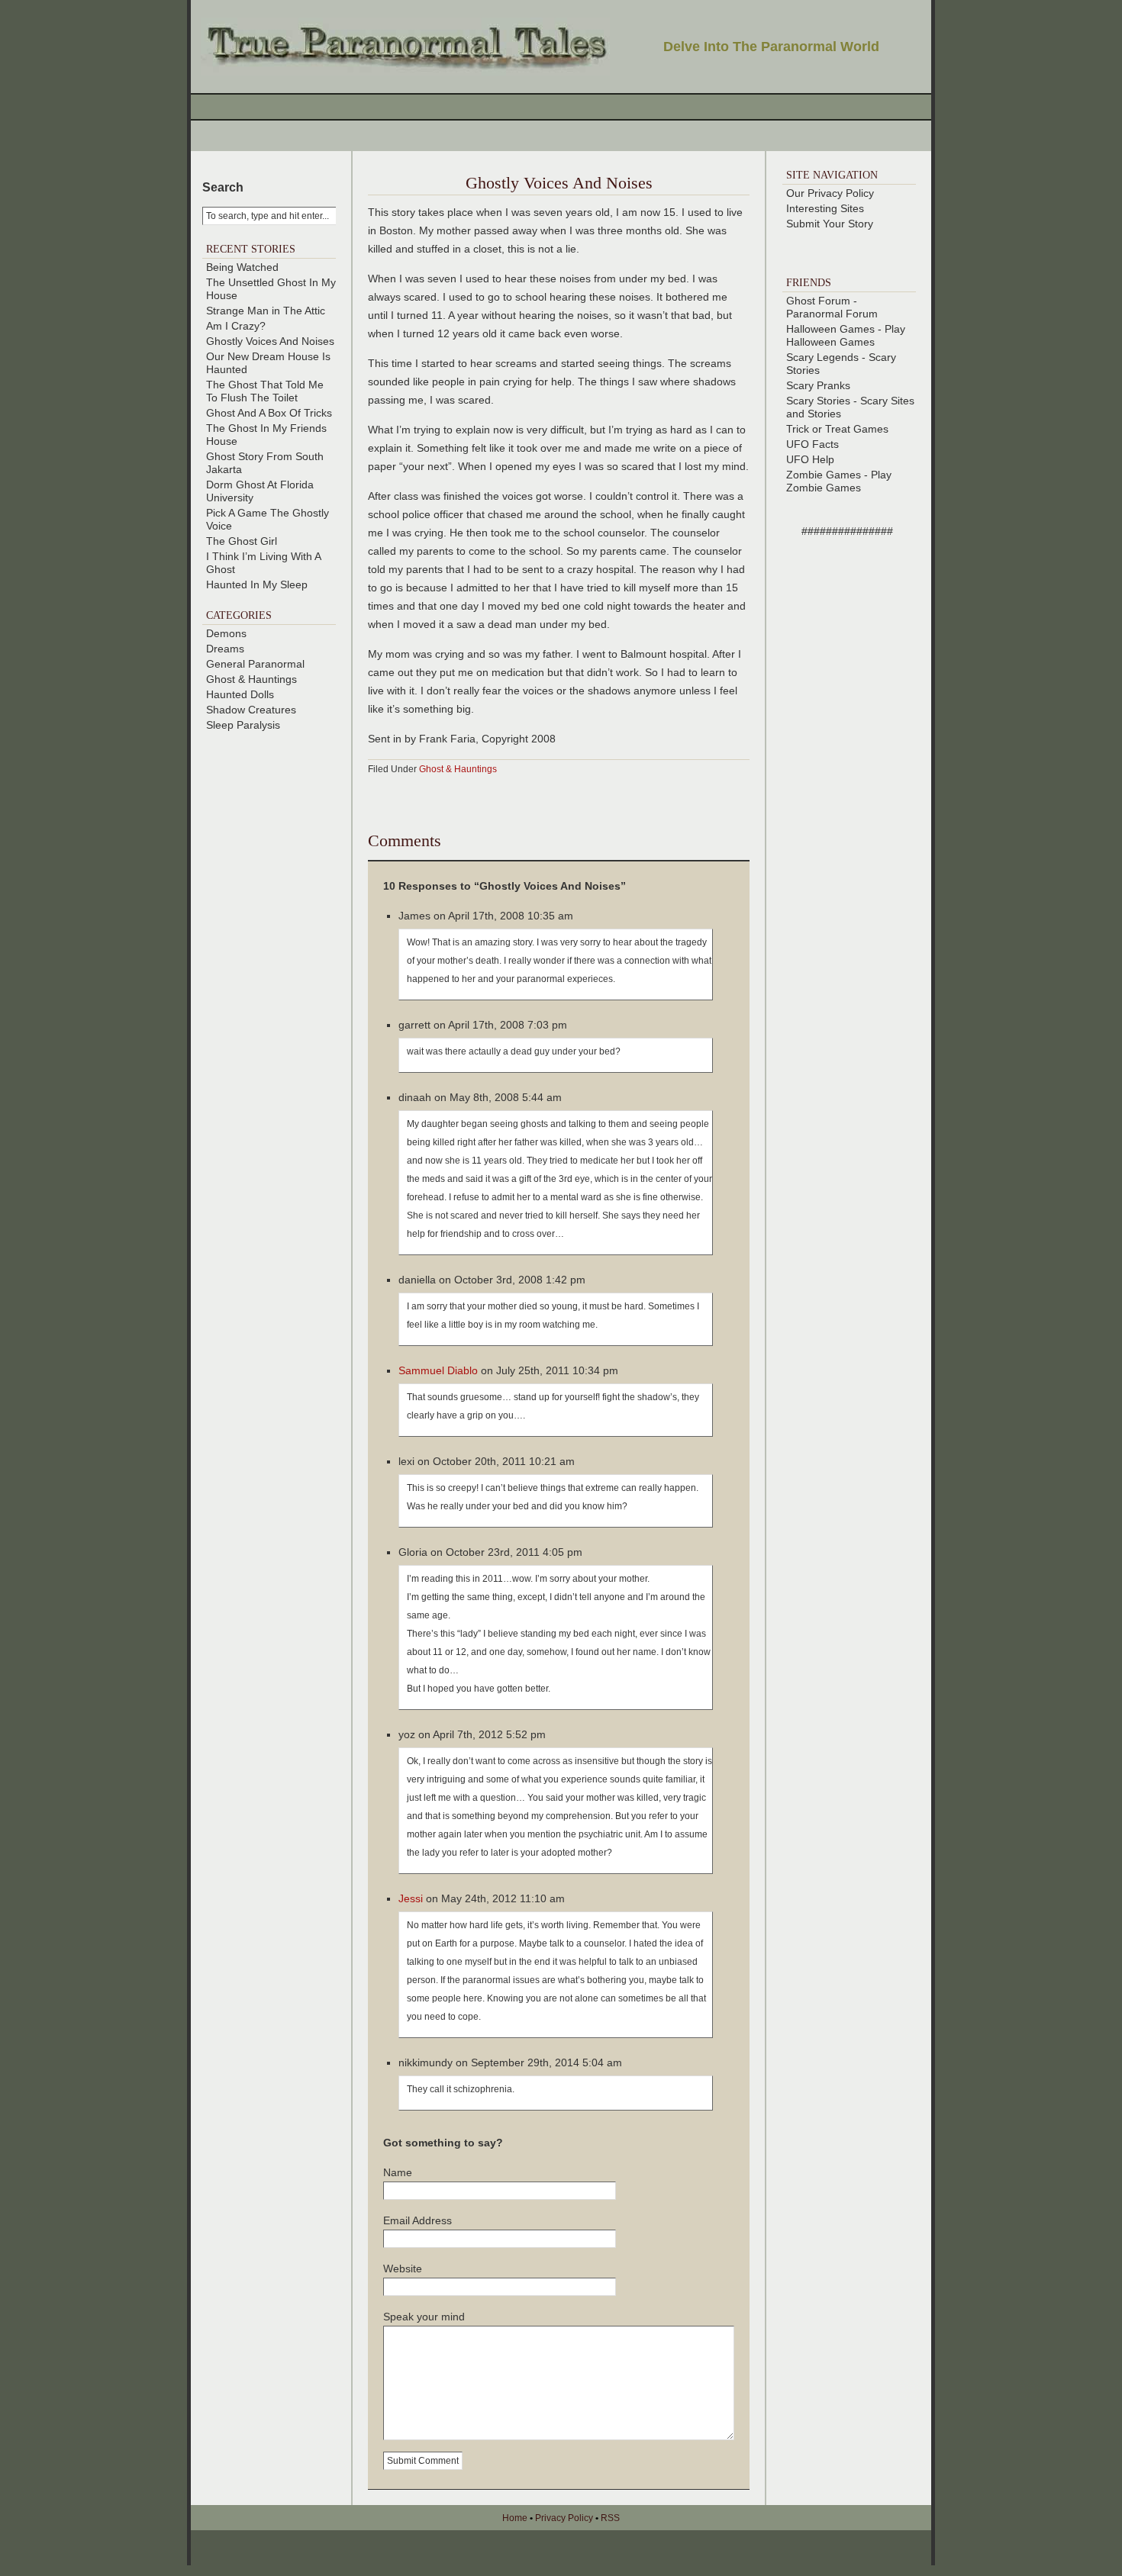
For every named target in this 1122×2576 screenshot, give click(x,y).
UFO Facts (812, 444)
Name (398, 2172)
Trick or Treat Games (837, 429)
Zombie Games (824, 475)
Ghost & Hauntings (251, 679)
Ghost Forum (818, 301)
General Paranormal (255, 664)
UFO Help (810, 459)
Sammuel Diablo (438, 1370)
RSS (610, 2518)
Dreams (225, 649)
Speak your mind (424, 2317)
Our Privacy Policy (830, 193)
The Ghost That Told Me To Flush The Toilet (265, 391)
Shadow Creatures (251, 710)
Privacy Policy (564, 2518)
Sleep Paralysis (243, 725)
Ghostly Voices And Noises (270, 341)
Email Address (418, 2220)
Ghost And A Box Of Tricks (269, 413)
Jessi (411, 1898)
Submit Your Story (830, 224)
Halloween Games (830, 329)
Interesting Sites (825, 208)
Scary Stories (818, 401)
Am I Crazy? (236, 326)
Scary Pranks (818, 385)
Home (515, 2518)
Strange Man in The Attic (266, 311)
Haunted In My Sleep (257, 584)
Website (403, 2268)
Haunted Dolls (240, 694)
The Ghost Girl (242, 541)
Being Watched (242, 267)
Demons (226, 633)
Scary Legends (822, 357)
